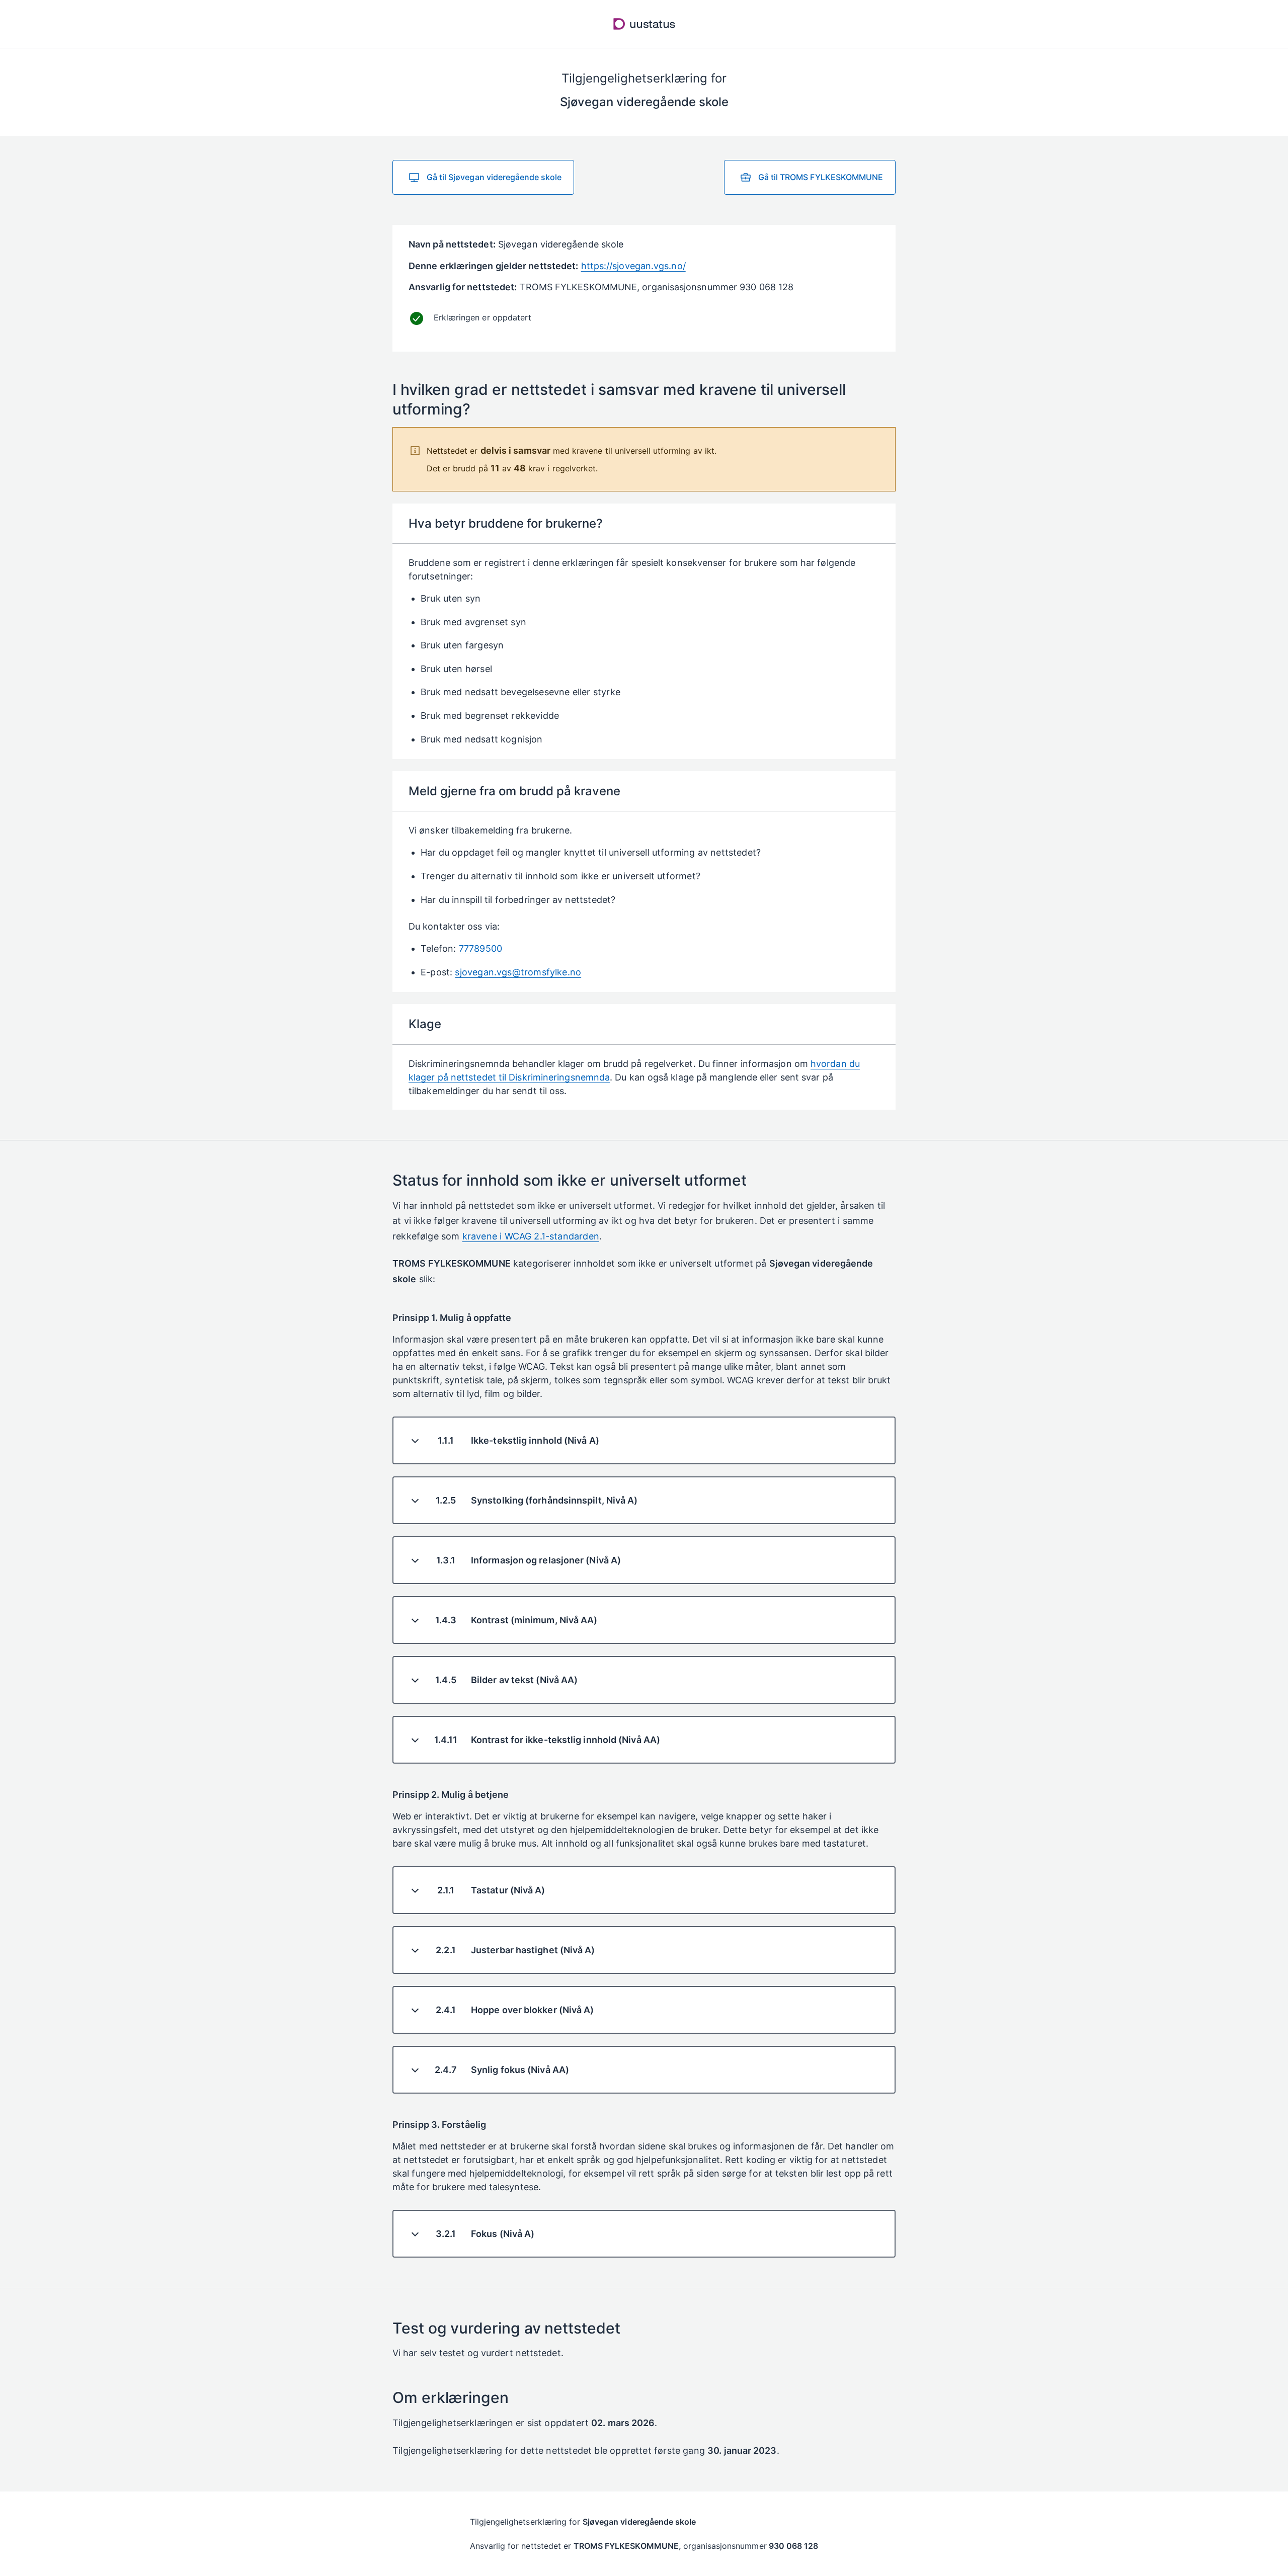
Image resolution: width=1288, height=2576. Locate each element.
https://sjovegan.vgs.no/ (633, 266)
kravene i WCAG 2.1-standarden (531, 1236)
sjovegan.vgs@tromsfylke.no (518, 972)
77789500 (480, 948)
